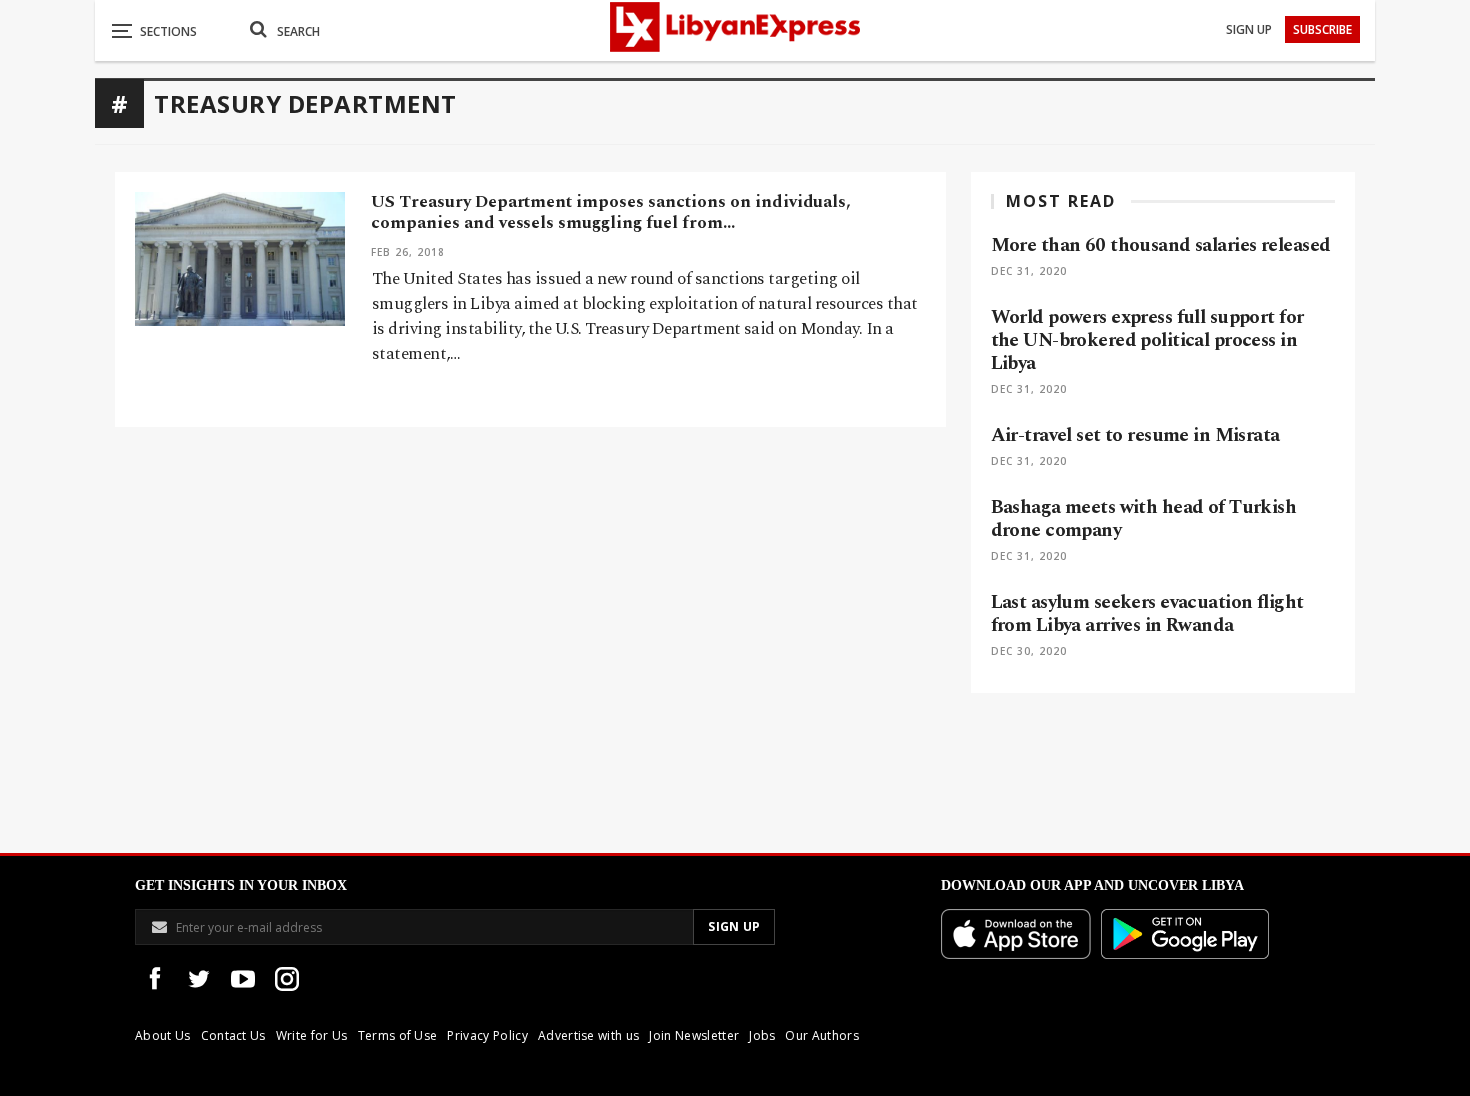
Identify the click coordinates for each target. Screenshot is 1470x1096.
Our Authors (822, 1035)
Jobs (762, 1035)
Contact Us (233, 1035)
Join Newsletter (694, 1035)
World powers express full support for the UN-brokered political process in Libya (1147, 340)
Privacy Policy (487, 1035)
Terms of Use (398, 1035)
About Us (163, 1035)
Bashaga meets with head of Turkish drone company (1144, 519)
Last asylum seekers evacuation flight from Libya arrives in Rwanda (1147, 614)
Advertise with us (588, 1035)
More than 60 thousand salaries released (1161, 245)
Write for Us (312, 1035)
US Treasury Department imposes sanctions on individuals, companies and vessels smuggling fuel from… (611, 212)
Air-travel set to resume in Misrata (1135, 435)
